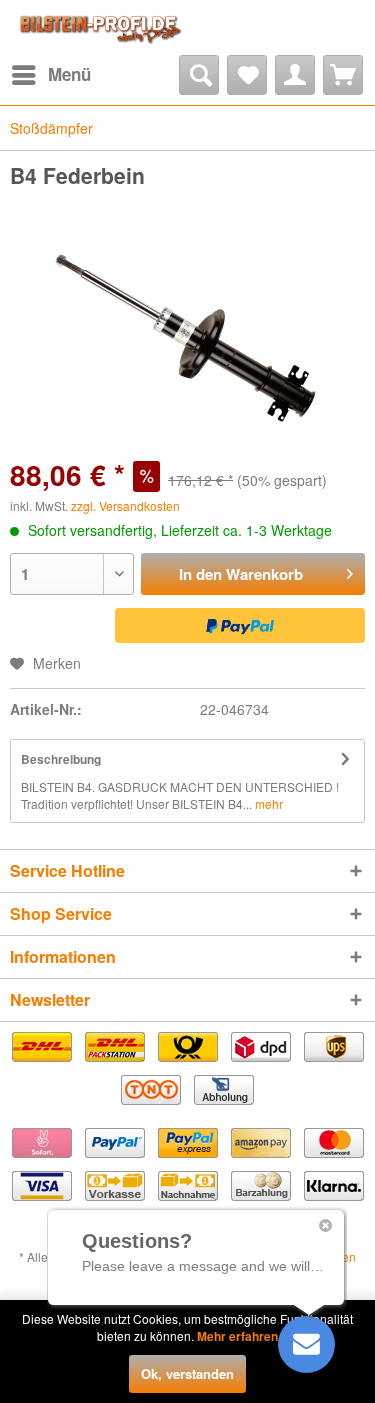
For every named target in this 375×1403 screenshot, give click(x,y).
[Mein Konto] (295, 75)
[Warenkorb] (343, 75)
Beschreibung (61, 759)
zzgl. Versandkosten (125, 505)
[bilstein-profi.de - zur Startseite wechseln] (99, 27)
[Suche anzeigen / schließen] (199, 75)
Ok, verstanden (187, 1373)
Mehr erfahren (237, 1336)
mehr (267, 803)
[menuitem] (50, 75)
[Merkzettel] (247, 75)
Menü (69, 74)
